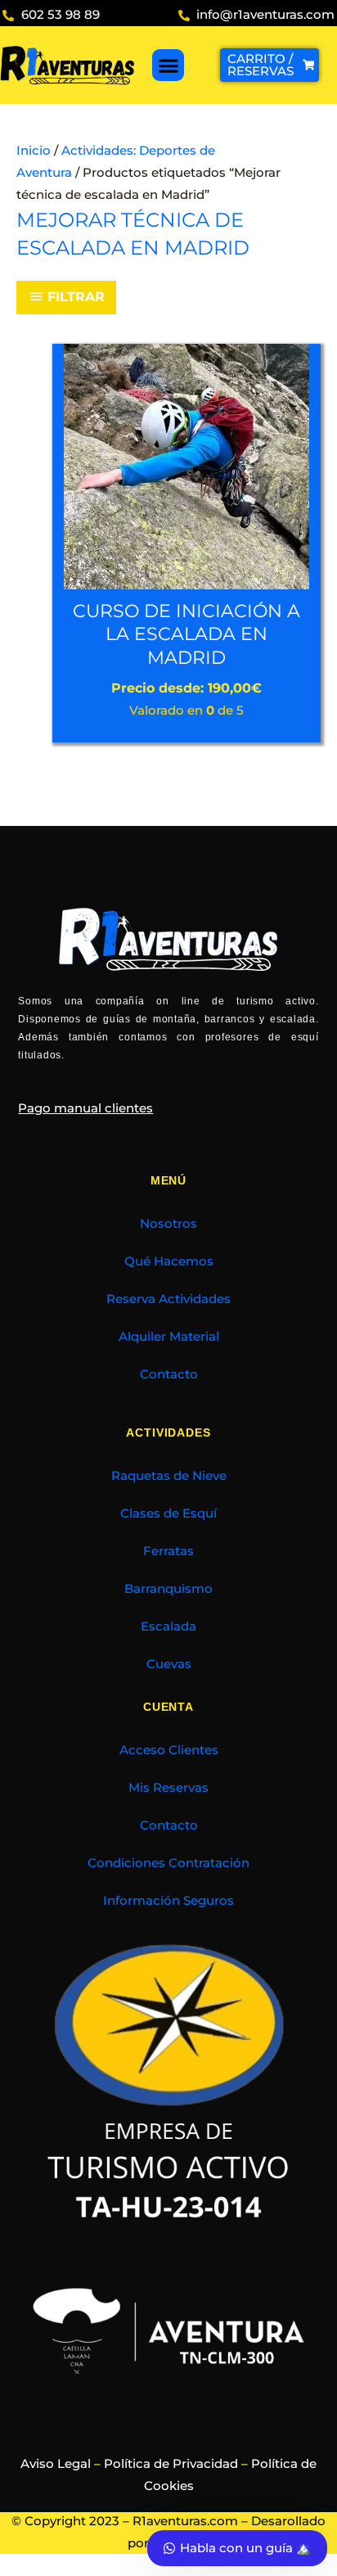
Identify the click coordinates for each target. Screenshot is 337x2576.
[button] (168, 65)
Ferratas (168, 1551)
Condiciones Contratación (168, 1863)
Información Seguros (168, 1901)
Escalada (168, 1626)
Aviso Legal (56, 2464)
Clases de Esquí (168, 1514)
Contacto (169, 1374)
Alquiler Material (169, 1337)
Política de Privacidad (171, 2464)
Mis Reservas (168, 1788)
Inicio (34, 151)
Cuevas (169, 1664)
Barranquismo (168, 1589)
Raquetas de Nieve (169, 1476)
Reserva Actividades (168, 1299)
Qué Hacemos (169, 1261)
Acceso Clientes (169, 1750)
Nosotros (168, 1224)
